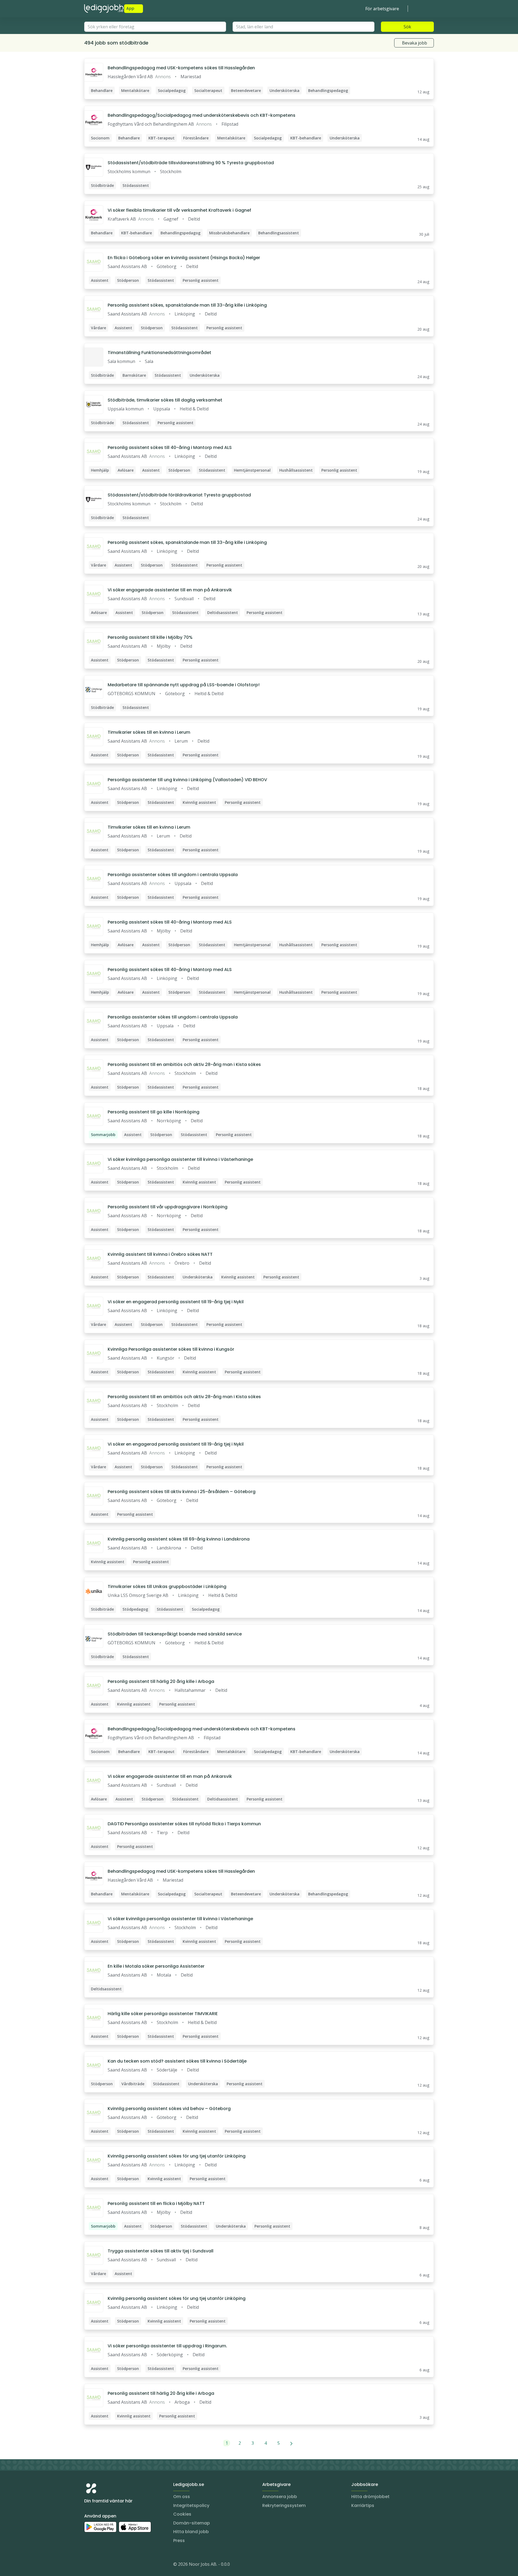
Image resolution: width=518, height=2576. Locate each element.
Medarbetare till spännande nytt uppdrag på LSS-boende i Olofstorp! (184, 685)
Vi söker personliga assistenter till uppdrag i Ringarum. (167, 2346)
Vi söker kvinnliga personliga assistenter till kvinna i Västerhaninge (180, 1159)
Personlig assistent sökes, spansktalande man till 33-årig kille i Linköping (187, 305)
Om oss (182, 2497)
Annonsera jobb (280, 2497)
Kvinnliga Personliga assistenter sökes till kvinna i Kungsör (171, 1349)
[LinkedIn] (99, 2565)
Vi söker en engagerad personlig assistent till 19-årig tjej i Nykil (176, 1302)
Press (179, 2541)
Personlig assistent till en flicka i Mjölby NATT (156, 2203)
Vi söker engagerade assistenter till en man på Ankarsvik (170, 590)
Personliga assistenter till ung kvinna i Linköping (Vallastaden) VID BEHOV (187, 780)
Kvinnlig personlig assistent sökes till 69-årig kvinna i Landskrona (179, 1539)
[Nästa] (292, 2443)
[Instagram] (88, 2565)
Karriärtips (363, 2505)
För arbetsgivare (382, 9)
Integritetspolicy (191, 2505)
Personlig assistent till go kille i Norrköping (154, 1112)
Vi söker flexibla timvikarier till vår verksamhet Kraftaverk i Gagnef (179, 210)
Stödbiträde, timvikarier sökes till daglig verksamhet (165, 400)
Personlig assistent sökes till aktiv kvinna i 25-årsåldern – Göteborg (182, 1492)
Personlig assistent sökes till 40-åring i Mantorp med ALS (170, 447)
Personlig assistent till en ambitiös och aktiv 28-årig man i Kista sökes (184, 1064)
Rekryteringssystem (284, 2505)
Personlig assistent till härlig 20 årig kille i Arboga (161, 1681)
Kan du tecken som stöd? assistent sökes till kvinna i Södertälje (177, 2061)
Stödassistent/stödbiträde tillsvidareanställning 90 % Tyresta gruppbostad (191, 163)
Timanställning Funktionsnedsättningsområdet (159, 353)
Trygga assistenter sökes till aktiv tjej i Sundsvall (161, 2251)
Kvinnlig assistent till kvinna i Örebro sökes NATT (160, 1254)
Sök (407, 27)
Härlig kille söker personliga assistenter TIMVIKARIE (163, 2014)
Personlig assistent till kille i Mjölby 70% (150, 637)
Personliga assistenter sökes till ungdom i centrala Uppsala (173, 875)
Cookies (182, 2514)
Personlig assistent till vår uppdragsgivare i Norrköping (168, 1207)
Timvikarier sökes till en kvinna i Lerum (149, 732)
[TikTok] (121, 2565)
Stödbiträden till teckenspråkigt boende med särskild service (175, 1634)
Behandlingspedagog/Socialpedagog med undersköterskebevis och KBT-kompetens (202, 115)
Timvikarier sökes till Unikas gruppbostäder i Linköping (167, 1587)
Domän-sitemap (192, 2523)
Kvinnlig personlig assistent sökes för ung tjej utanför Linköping (177, 2156)
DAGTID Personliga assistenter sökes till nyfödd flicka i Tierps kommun (184, 1824)
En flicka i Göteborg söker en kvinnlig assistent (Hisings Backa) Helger (184, 258)
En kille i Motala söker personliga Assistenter (156, 1966)
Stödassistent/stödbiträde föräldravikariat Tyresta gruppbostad (179, 495)
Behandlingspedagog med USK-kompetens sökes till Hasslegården (181, 68)
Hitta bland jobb (191, 2532)
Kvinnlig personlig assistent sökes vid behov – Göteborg (169, 2109)
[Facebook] (110, 2565)
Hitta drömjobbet (370, 2497)
